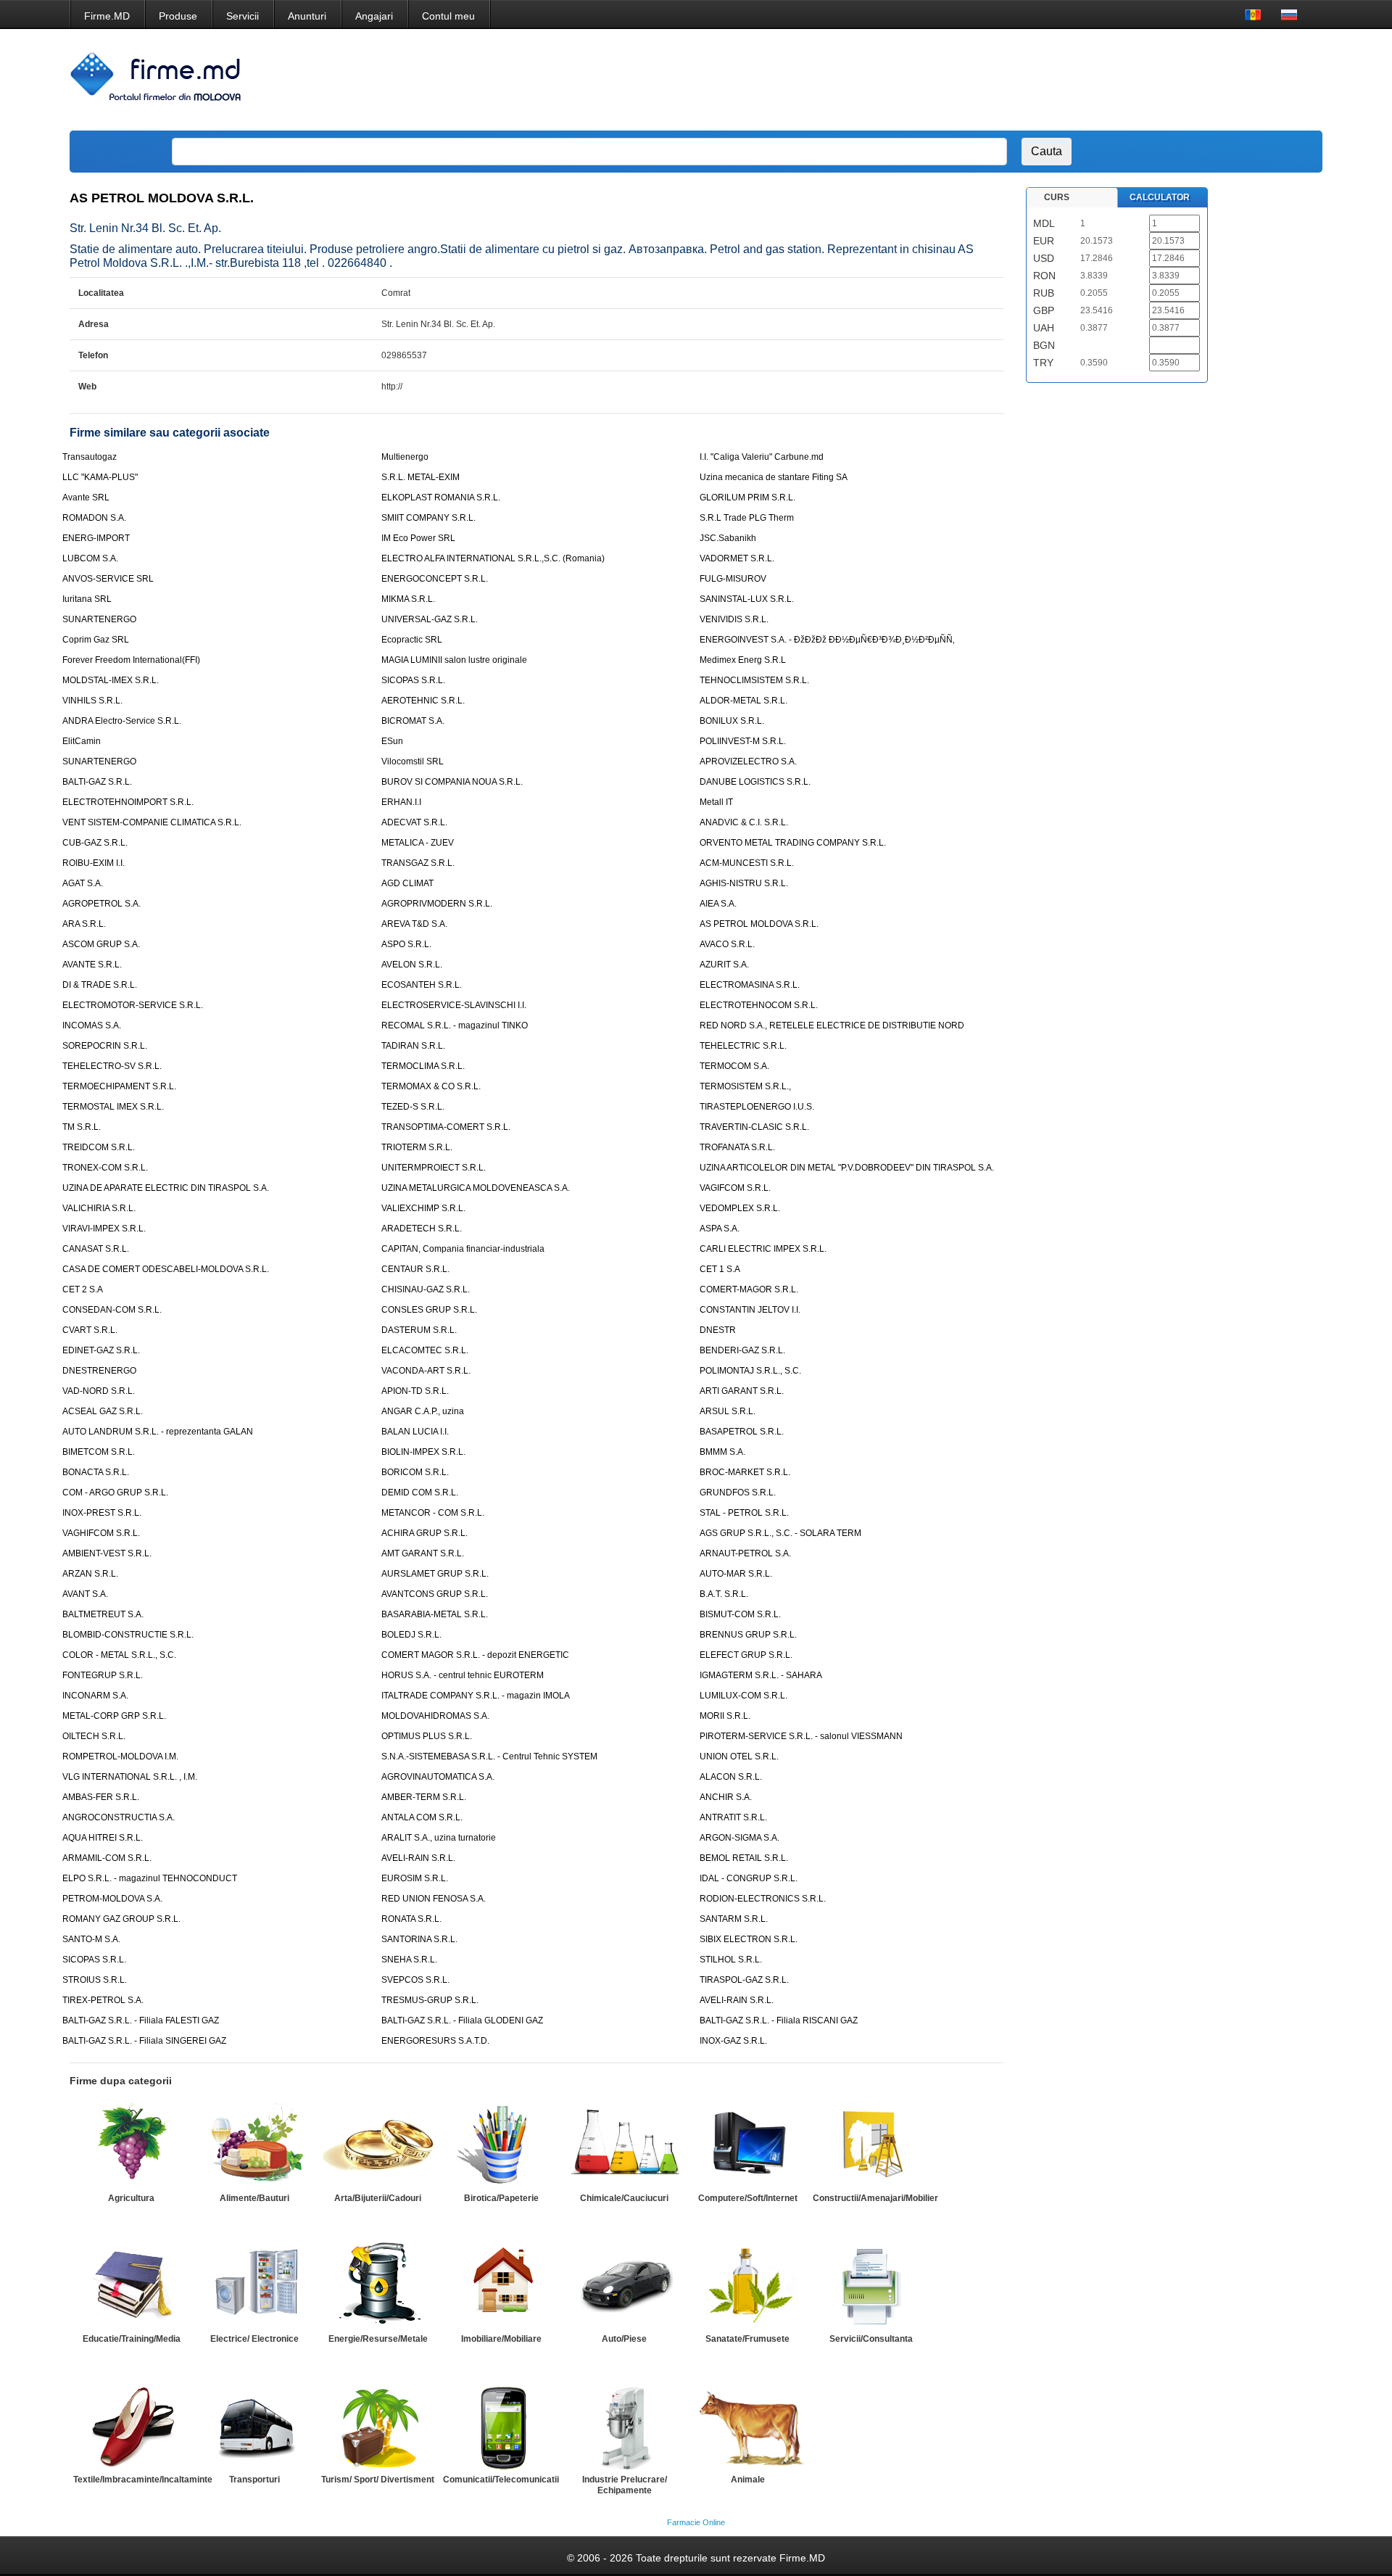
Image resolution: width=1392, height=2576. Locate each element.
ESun (392, 741)
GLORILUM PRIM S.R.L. (747, 498)
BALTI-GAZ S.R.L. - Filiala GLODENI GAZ (462, 2020)
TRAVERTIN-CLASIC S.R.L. (754, 1127)
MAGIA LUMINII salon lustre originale (454, 660)
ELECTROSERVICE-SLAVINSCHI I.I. (454, 1005)
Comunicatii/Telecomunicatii (501, 2480)
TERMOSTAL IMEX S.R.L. (113, 1107)
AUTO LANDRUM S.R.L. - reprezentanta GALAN (158, 1432)
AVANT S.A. (85, 1594)
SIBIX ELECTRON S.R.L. (749, 1939)
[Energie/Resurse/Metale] (378, 2285)
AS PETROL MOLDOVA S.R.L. (759, 924)
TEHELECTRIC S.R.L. (743, 1046)
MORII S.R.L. (725, 1716)
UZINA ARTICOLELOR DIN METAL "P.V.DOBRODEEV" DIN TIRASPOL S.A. (847, 1168)
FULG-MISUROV (733, 579)
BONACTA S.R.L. (96, 1472)
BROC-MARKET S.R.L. (745, 1472)
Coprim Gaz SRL (96, 640)
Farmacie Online (696, 2522)
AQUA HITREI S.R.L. (103, 1838)
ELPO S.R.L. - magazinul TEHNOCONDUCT (150, 1878)
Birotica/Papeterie (501, 2198)
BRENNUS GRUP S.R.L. (748, 1635)
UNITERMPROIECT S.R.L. (434, 1168)
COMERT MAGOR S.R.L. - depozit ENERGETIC (475, 1655)
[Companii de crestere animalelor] (747, 2426)
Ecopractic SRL (412, 640)
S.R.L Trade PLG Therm (747, 518)
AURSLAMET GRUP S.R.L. (435, 1574)
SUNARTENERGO (99, 619)
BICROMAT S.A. (413, 721)
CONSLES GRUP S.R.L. (429, 1310)
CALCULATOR (1160, 197)
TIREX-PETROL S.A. (103, 2000)
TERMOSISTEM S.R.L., (745, 1086)
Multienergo (405, 457)
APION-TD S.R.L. (415, 1391)
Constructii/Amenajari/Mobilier (875, 2198)
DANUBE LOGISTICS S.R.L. (755, 782)
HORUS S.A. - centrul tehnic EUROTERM (463, 1675)
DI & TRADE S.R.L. (100, 985)
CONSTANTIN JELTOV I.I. (750, 1310)
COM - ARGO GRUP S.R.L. (115, 1493)
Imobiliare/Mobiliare (501, 2339)
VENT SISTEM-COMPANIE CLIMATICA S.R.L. (152, 822)
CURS (1057, 197)
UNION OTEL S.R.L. (739, 1756)
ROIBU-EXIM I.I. (94, 863)
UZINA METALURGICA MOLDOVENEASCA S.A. (476, 1188)
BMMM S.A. (722, 1452)
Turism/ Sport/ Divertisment (378, 2480)
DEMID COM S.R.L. (420, 1493)
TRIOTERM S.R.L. (417, 1147)
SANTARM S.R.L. (734, 1919)
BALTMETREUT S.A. (103, 1614)
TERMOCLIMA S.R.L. (423, 1066)
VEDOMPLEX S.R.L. (740, 1208)
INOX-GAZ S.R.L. (733, 2041)
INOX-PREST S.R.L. (102, 1513)
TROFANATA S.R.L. (737, 1147)
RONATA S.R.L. (411, 1919)
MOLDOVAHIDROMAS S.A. (435, 1716)
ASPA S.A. (720, 1229)
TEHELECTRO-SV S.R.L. (112, 1066)
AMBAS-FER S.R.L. (101, 1797)
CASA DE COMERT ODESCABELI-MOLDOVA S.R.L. (166, 1269)
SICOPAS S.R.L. (413, 680)
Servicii (243, 16)
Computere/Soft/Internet (748, 2198)
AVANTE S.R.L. (92, 965)
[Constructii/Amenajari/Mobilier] (871, 2144)
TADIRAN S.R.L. (413, 1046)
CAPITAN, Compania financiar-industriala (463, 1249)
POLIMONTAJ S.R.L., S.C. (750, 1371)
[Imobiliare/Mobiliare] (501, 2285)
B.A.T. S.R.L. (724, 1594)
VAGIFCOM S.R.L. (735, 1188)
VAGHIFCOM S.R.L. (101, 1533)
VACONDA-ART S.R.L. (426, 1371)
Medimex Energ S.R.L (743, 660)
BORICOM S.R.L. (415, 1472)
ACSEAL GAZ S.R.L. (103, 1411)
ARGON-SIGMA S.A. (739, 1838)
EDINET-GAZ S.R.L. (101, 1350)
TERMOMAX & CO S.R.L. (431, 1086)
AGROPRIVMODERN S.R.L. (437, 904)
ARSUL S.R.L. (728, 1411)
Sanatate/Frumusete (747, 2339)
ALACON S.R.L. (731, 1777)
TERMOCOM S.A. (734, 1066)
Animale (748, 2480)
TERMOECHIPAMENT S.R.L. (119, 1086)
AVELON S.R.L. (412, 965)
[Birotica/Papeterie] (501, 2144)
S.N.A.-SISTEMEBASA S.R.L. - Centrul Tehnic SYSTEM (489, 1756)
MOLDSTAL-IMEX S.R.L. (111, 680)
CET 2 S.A (83, 1289)
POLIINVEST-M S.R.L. (743, 741)
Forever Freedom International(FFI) (131, 660)
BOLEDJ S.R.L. (411, 1635)
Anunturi (307, 16)
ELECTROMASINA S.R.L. (750, 985)
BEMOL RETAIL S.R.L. (744, 1858)
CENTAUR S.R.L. (415, 1269)
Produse (178, 16)
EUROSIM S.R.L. (415, 1878)
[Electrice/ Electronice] (254, 2285)
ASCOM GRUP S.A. (101, 944)
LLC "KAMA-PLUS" (100, 477)
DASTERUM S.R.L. (419, 1330)
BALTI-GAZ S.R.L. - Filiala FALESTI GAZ (141, 2020)
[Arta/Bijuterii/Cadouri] (378, 2144)
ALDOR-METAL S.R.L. (743, 701)
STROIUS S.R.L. (95, 1980)
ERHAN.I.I (401, 802)
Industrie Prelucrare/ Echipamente (625, 2485)
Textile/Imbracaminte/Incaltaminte (143, 2480)
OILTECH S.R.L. (94, 1736)
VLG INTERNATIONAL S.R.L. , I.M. (130, 1777)
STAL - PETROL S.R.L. (744, 1513)
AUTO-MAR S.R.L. (736, 1574)
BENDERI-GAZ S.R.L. (742, 1350)
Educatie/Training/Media (132, 2339)
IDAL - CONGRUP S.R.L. (749, 1878)
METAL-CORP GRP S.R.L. (114, 1716)
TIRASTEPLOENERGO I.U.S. (757, 1107)
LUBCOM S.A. (90, 558)
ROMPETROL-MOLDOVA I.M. (120, 1756)
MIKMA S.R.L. (408, 599)
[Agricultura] (131, 2144)
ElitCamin (82, 741)
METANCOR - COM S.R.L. (433, 1513)
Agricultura (131, 2198)
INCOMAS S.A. (92, 1025)
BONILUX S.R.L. (732, 721)
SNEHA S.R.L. (409, 1960)
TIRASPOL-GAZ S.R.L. (744, 1980)
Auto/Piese (624, 2339)
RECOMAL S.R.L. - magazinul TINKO (455, 1025)
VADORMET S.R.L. (737, 558)
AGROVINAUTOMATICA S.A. (438, 1777)
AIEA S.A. (718, 904)
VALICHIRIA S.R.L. (99, 1208)
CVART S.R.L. (90, 1330)
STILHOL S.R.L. (731, 1960)
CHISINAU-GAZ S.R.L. (426, 1289)
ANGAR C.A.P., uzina (423, 1411)
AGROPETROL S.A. (101, 904)
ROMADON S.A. (94, 518)
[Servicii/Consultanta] (871, 2285)
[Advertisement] (1046, 80)
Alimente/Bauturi (254, 2198)
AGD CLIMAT (407, 883)
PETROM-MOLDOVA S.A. (112, 1899)
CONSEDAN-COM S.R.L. (112, 1310)
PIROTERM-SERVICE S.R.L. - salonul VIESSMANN (801, 1736)
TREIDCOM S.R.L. (99, 1147)
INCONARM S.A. (95, 1696)
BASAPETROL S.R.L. (742, 1432)
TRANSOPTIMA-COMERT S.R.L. (446, 1127)
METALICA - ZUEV (418, 843)
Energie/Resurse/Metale (378, 2339)
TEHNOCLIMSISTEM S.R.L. (754, 680)
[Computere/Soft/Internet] (747, 2144)
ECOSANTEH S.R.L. (422, 985)
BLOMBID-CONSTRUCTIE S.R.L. (128, 1635)
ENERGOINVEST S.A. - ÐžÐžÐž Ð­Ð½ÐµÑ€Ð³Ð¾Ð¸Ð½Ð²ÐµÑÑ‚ (827, 640)
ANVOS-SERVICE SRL (108, 579)
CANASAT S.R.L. (96, 1249)
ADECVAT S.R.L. (414, 822)
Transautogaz (90, 457)
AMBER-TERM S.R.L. (424, 1797)
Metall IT (716, 802)
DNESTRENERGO (99, 1371)
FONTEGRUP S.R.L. (103, 1675)
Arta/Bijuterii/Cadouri (378, 2198)
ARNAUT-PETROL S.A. (745, 1553)
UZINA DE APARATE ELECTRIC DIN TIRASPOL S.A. (166, 1188)
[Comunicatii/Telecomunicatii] (501, 2426)
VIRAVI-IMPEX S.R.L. (104, 1229)
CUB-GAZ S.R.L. (95, 843)
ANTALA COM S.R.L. (422, 1817)
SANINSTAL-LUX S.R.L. (747, 599)
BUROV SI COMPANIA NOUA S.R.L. (452, 782)
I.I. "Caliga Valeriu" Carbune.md (762, 457)
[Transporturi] (254, 2426)
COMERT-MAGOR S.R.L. (749, 1289)
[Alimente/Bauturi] (254, 2144)
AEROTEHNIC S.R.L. (423, 701)
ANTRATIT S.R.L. (733, 1817)
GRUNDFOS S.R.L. (738, 1493)
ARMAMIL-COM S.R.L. (107, 1858)
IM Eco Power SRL (418, 538)
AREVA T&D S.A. (414, 924)
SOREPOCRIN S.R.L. (105, 1046)
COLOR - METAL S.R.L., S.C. (119, 1655)
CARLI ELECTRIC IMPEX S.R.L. (763, 1249)
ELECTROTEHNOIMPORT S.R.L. (128, 802)
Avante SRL (86, 498)
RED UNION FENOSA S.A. (434, 1899)
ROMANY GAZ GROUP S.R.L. (121, 1919)
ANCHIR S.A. (726, 1797)
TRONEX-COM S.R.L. (105, 1168)
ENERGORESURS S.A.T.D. (435, 2041)
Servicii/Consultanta (871, 2339)
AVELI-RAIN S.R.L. (418, 1858)
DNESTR (718, 1330)
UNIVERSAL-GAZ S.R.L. (430, 619)
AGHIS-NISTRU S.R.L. (744, 883)
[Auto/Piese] (624, 2285)
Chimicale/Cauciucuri (624, 2198)
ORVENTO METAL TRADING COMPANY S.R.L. (793, 843)
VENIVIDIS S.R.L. (734, 619)
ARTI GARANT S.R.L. (742, 1391)
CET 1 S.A (720, 1269)
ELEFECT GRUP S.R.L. (746, 1655)
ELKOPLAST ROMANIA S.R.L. (441, 498)
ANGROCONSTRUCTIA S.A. (119, 1817)
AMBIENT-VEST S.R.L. (107, 1553)
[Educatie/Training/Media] (131, 2285)
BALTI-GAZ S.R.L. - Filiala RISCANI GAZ (779, 2020)
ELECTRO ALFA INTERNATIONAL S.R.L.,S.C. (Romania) (493, 558)
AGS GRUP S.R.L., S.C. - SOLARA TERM (780, 1533)
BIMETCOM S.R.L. (99, 1452)
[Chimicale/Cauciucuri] (624, 2144)
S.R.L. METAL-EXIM (420, 477)
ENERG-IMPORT (96, 538)
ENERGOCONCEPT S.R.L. (435, 579)
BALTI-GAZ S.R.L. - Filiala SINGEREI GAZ (144, 2041)
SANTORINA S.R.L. (419, 1939)
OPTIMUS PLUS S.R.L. (427, 1736)
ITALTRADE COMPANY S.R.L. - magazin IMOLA (476, 1696)
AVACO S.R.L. (727, 944)
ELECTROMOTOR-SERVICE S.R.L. (133, 1005)
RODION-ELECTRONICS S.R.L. (763, 1899)
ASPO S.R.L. (406, 944)
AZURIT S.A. (724, 965)
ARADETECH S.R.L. (422, 1229)
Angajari (374, 16)
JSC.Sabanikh (728, 538)
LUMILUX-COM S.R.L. (743, 1696)
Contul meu (448, 16)
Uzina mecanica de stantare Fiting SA (774, 477)
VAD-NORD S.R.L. (99, 1391)
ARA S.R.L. (84, 924)
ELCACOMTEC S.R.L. (425, 1350)
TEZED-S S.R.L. (413, 1107)
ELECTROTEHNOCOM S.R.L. (759, 1005)
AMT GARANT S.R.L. (423, 1553)
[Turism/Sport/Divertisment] (378, 2426)
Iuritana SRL (87, 599)
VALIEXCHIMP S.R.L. (423, 1208)
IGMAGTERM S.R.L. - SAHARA (761, 1675)
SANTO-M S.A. (91, 1939)
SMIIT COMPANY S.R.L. (428, 518)
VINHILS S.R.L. (92, 701)
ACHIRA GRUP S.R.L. (424, 1533)
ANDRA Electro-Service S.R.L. (122, 721)
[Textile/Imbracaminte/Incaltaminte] (131, 2426)
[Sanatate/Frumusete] (747, 2285)
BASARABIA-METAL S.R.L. (435, 1614)
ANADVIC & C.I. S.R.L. (744, 822)
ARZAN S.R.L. (90, 1574)
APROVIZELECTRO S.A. (748, 761)
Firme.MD (107, 16)
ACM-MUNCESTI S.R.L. (747, 863)
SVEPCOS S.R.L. (415, 1980)
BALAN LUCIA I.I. (415, 1432)
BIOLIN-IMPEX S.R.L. (423, 1452)
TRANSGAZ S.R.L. (418, 863)
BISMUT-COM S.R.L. (740, 1614)
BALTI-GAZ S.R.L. (97, 782)
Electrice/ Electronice (254, 2339)
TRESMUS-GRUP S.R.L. (430, 2000)
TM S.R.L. (82, 1127)
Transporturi (254, 2480)
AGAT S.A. (83, 883)
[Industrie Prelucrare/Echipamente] (624, 2426)
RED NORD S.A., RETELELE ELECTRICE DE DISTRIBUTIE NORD (832, 1025)
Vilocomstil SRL (413, 761)
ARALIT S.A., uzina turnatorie (439, 1838)
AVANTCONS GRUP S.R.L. (435, 1594)
